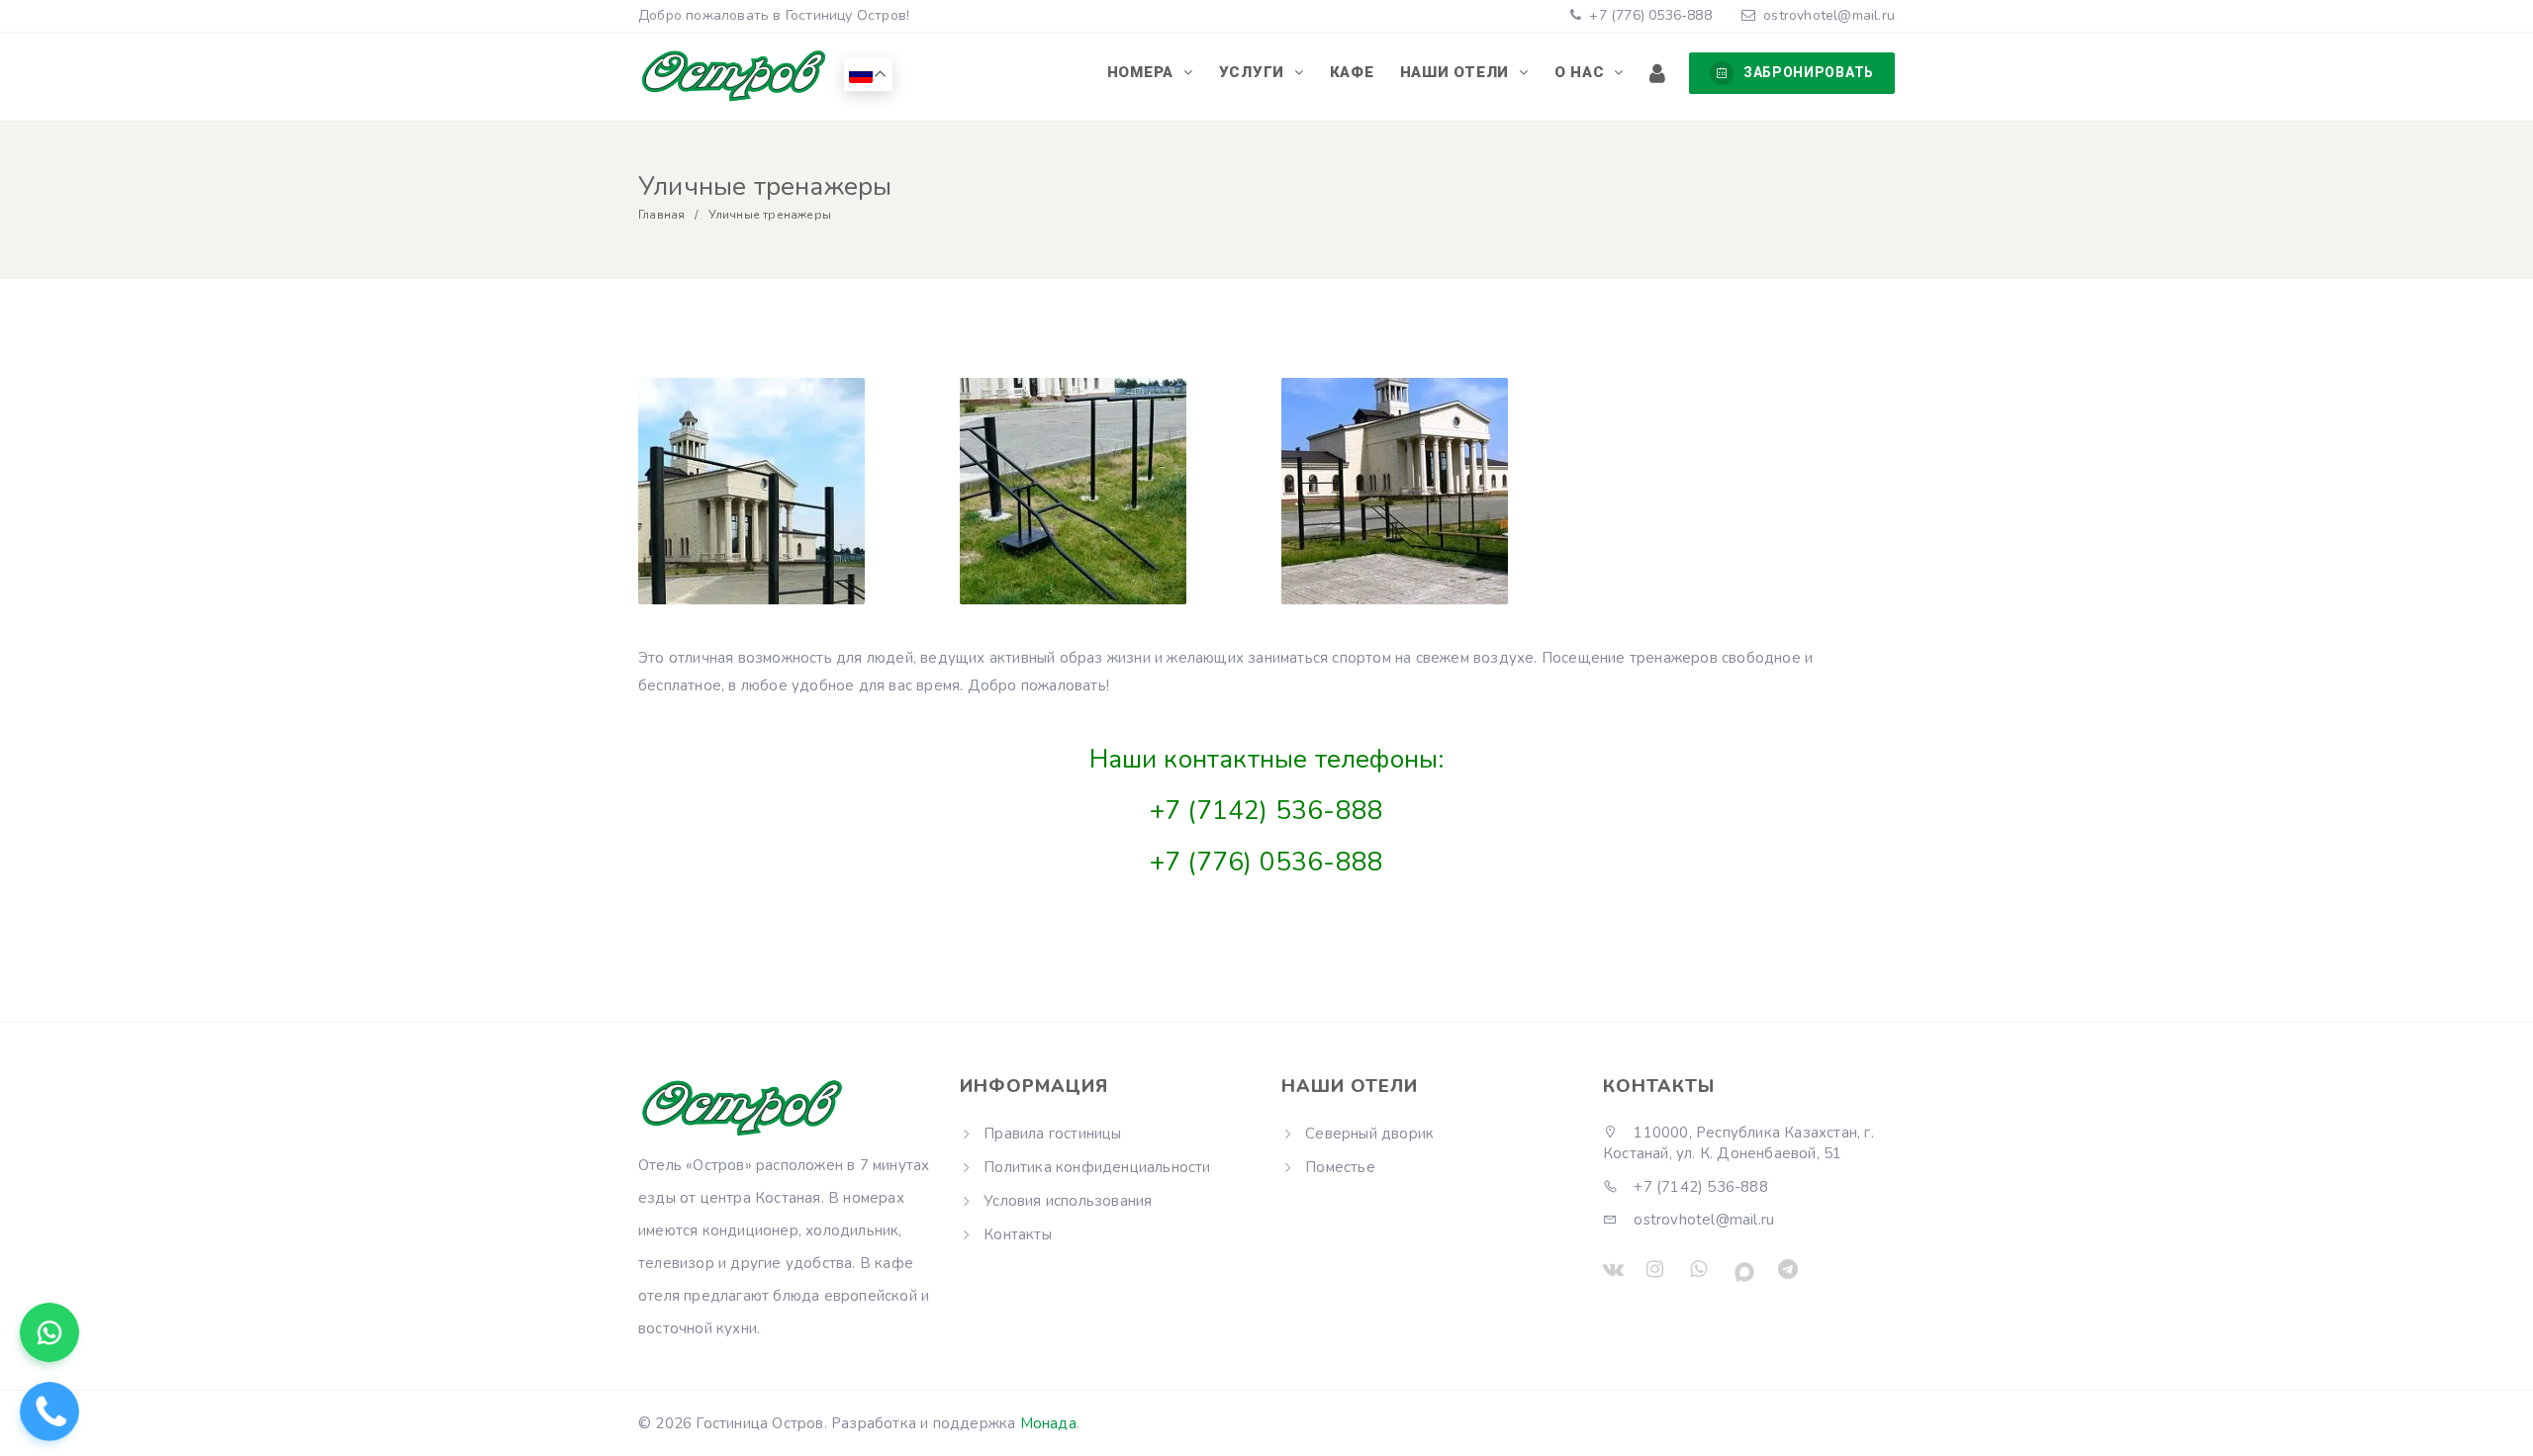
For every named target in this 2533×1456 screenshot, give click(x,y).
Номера (1143, 72)
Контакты (1018, 1234)
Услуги (1254, 72)
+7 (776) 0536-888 (1648, 15)
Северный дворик (1369, 1134)
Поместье (1340, 1167)
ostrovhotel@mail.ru (1829, 15)
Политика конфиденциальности (1097, 1167)
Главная (661, 215)
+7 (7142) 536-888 (1266, 811)
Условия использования (1068, 1201)
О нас (1582, 72)
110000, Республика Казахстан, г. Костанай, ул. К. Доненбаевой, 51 (1738, 1143)
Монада (1048, 1423)
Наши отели (1457, 72)
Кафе (1352, 72)
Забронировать (1809, 72)
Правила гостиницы (1052, 1134)
